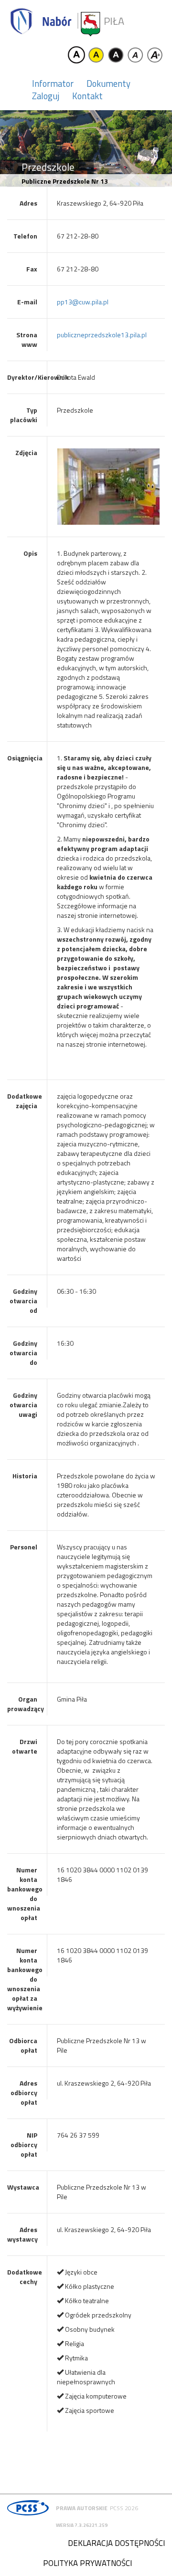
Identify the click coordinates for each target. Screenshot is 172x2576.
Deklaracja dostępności (116, 2543)
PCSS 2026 (124, 2508)
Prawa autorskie (82, 2508)
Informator (53, 83)
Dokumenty (108, 83)
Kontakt (87, 96)
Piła (114, 21)
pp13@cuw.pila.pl (83, 302)
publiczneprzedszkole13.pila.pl (102, 335)
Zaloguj (46, 96)
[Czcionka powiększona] (155, 55)
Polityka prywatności (87, 2563)
